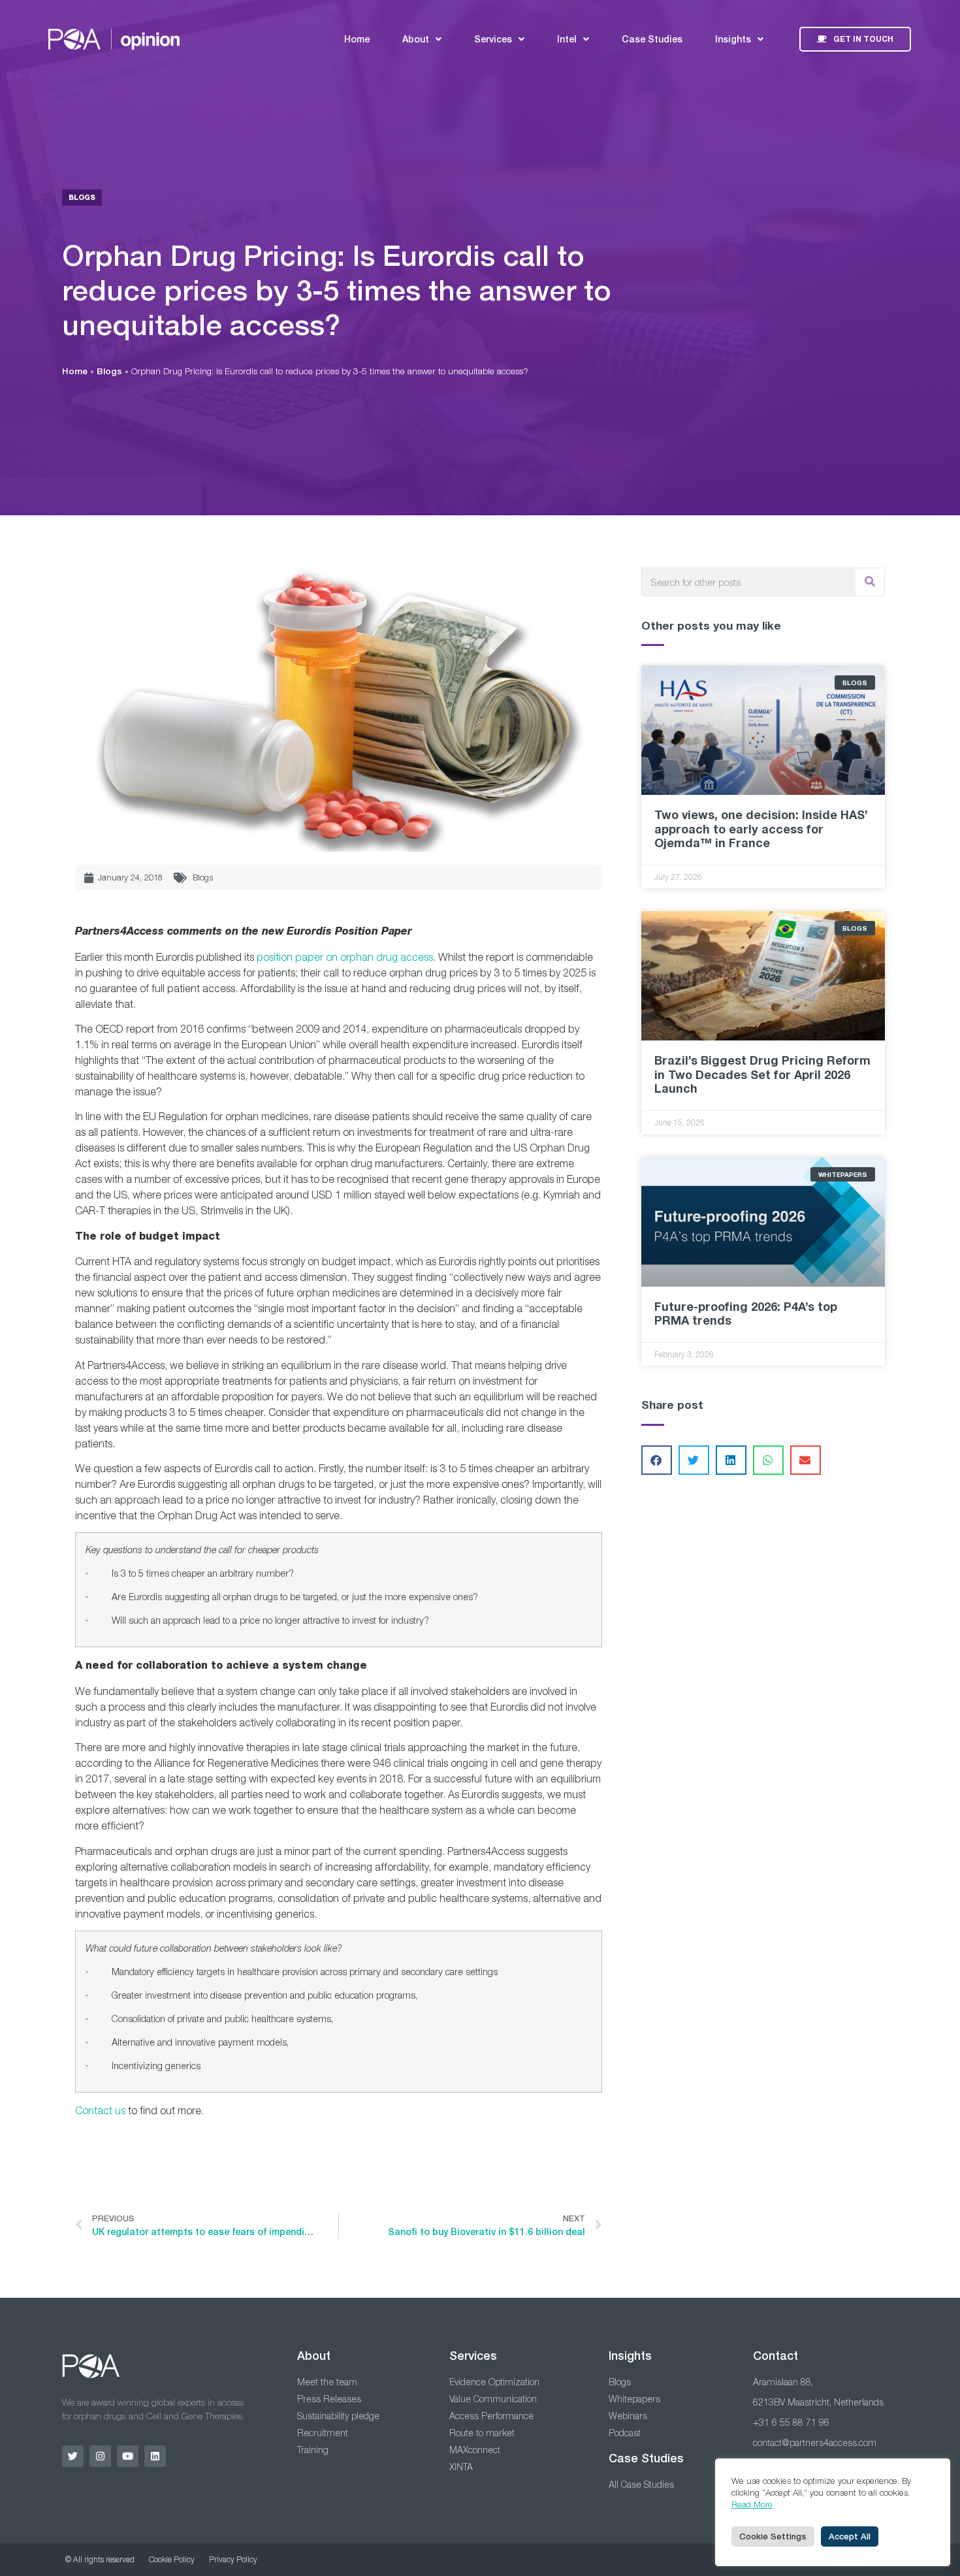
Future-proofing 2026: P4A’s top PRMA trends (746, 1313)
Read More (752, 2504)
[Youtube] (128, 2456)
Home (357, 39)
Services (493, 39)
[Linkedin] (155, 2456)
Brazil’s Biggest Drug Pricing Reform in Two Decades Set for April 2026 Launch (762, 1074)
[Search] (870, 582)
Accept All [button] (850, 2536)
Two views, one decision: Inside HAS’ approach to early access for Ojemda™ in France (761, 829)
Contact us (100, 2110)
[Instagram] (100, 2456)
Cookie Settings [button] (773, 2536)
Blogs (109, 371)
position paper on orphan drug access (345, 957)
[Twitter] (73, 2456)
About (416, 39)
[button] (657, 1460)
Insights (733, 39)
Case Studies (652, 39)
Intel (567, 39)
